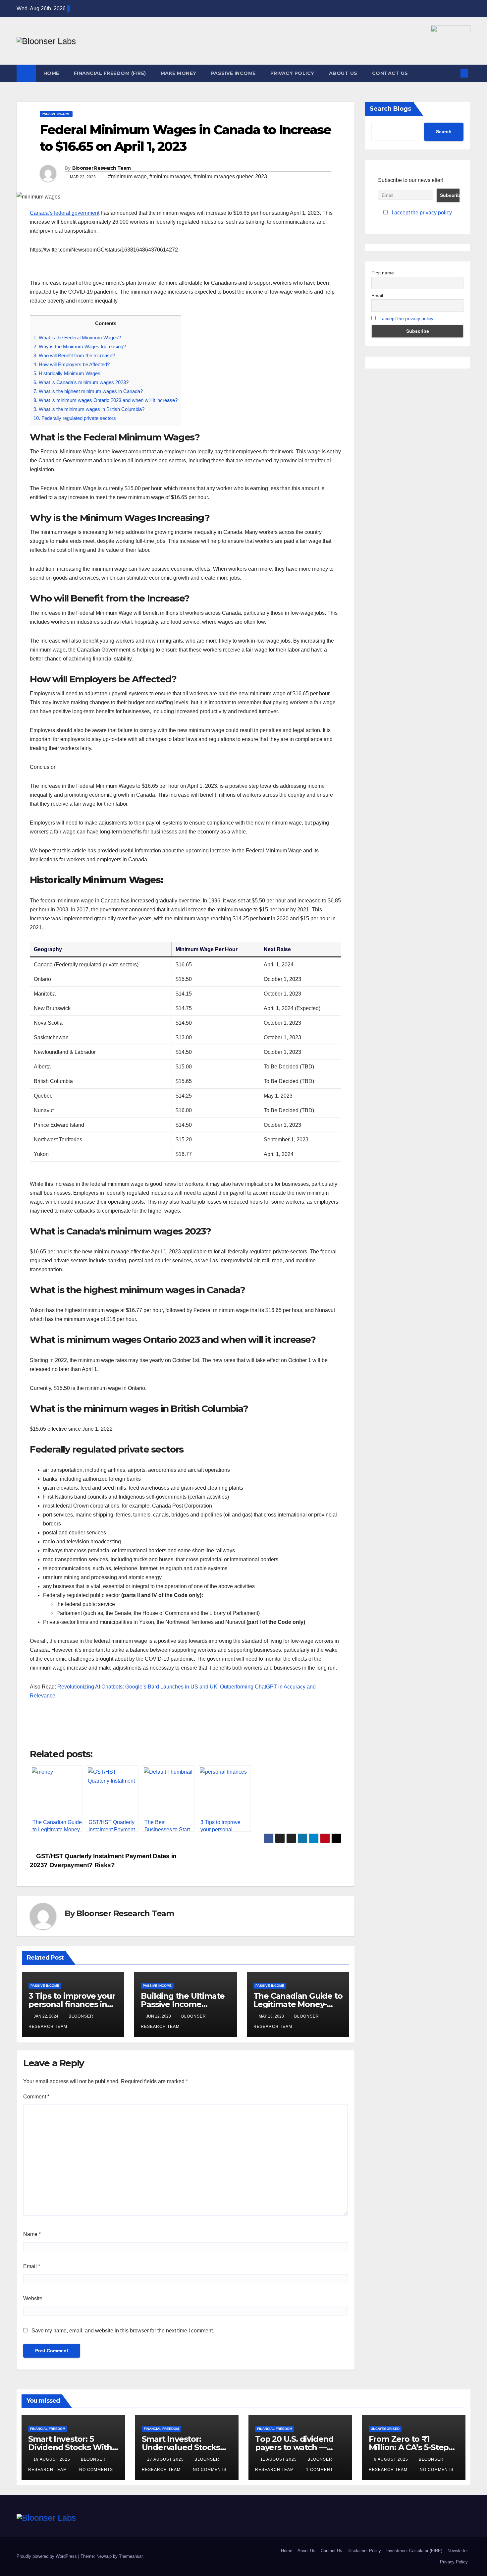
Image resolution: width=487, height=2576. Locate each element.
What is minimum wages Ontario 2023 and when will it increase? (106, 400)
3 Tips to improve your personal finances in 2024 (72, 2004)
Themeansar (131, 2556)
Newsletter (458, 2551)
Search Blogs (390, 109)
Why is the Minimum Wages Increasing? (80, 346)
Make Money (179, 73)
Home (51, 73)
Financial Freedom (48, 2429)
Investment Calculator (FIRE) (414, 2551)
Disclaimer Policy (364, 2551)
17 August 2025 (166, 2459)
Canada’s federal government (65, 213)
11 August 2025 (279, 2459)
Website (33, 2298)
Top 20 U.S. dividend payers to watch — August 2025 (294, 2447)
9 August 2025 (392, 2459)
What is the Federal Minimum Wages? (77, 338)
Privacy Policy (292, 73)
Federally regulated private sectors (75, 418)
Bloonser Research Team (102, 168)
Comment (36, 2097)
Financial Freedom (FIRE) (110, 73)
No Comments (96, 2470)
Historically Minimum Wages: (68, 373)
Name (32, 2234)
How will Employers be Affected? (72, 364)
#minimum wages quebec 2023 (230, 176)
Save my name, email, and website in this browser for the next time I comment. (123, 2331)
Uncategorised (385, 2429)
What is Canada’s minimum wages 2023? (81, 382)
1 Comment (320, 2470)
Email (32, 2266)
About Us (343, 73)
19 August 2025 (53, 2459)
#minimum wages (170, 176)
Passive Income (233, 73)
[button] (453, 73)
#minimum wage (127, 176)
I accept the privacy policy (422, 213)
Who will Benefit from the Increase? (74, 355)
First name (383, 273)
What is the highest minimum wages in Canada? (88, 391)
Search (444, 132)
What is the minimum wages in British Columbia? (89, 409)
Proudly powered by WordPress (47, 2556)
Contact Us (390, 73)
